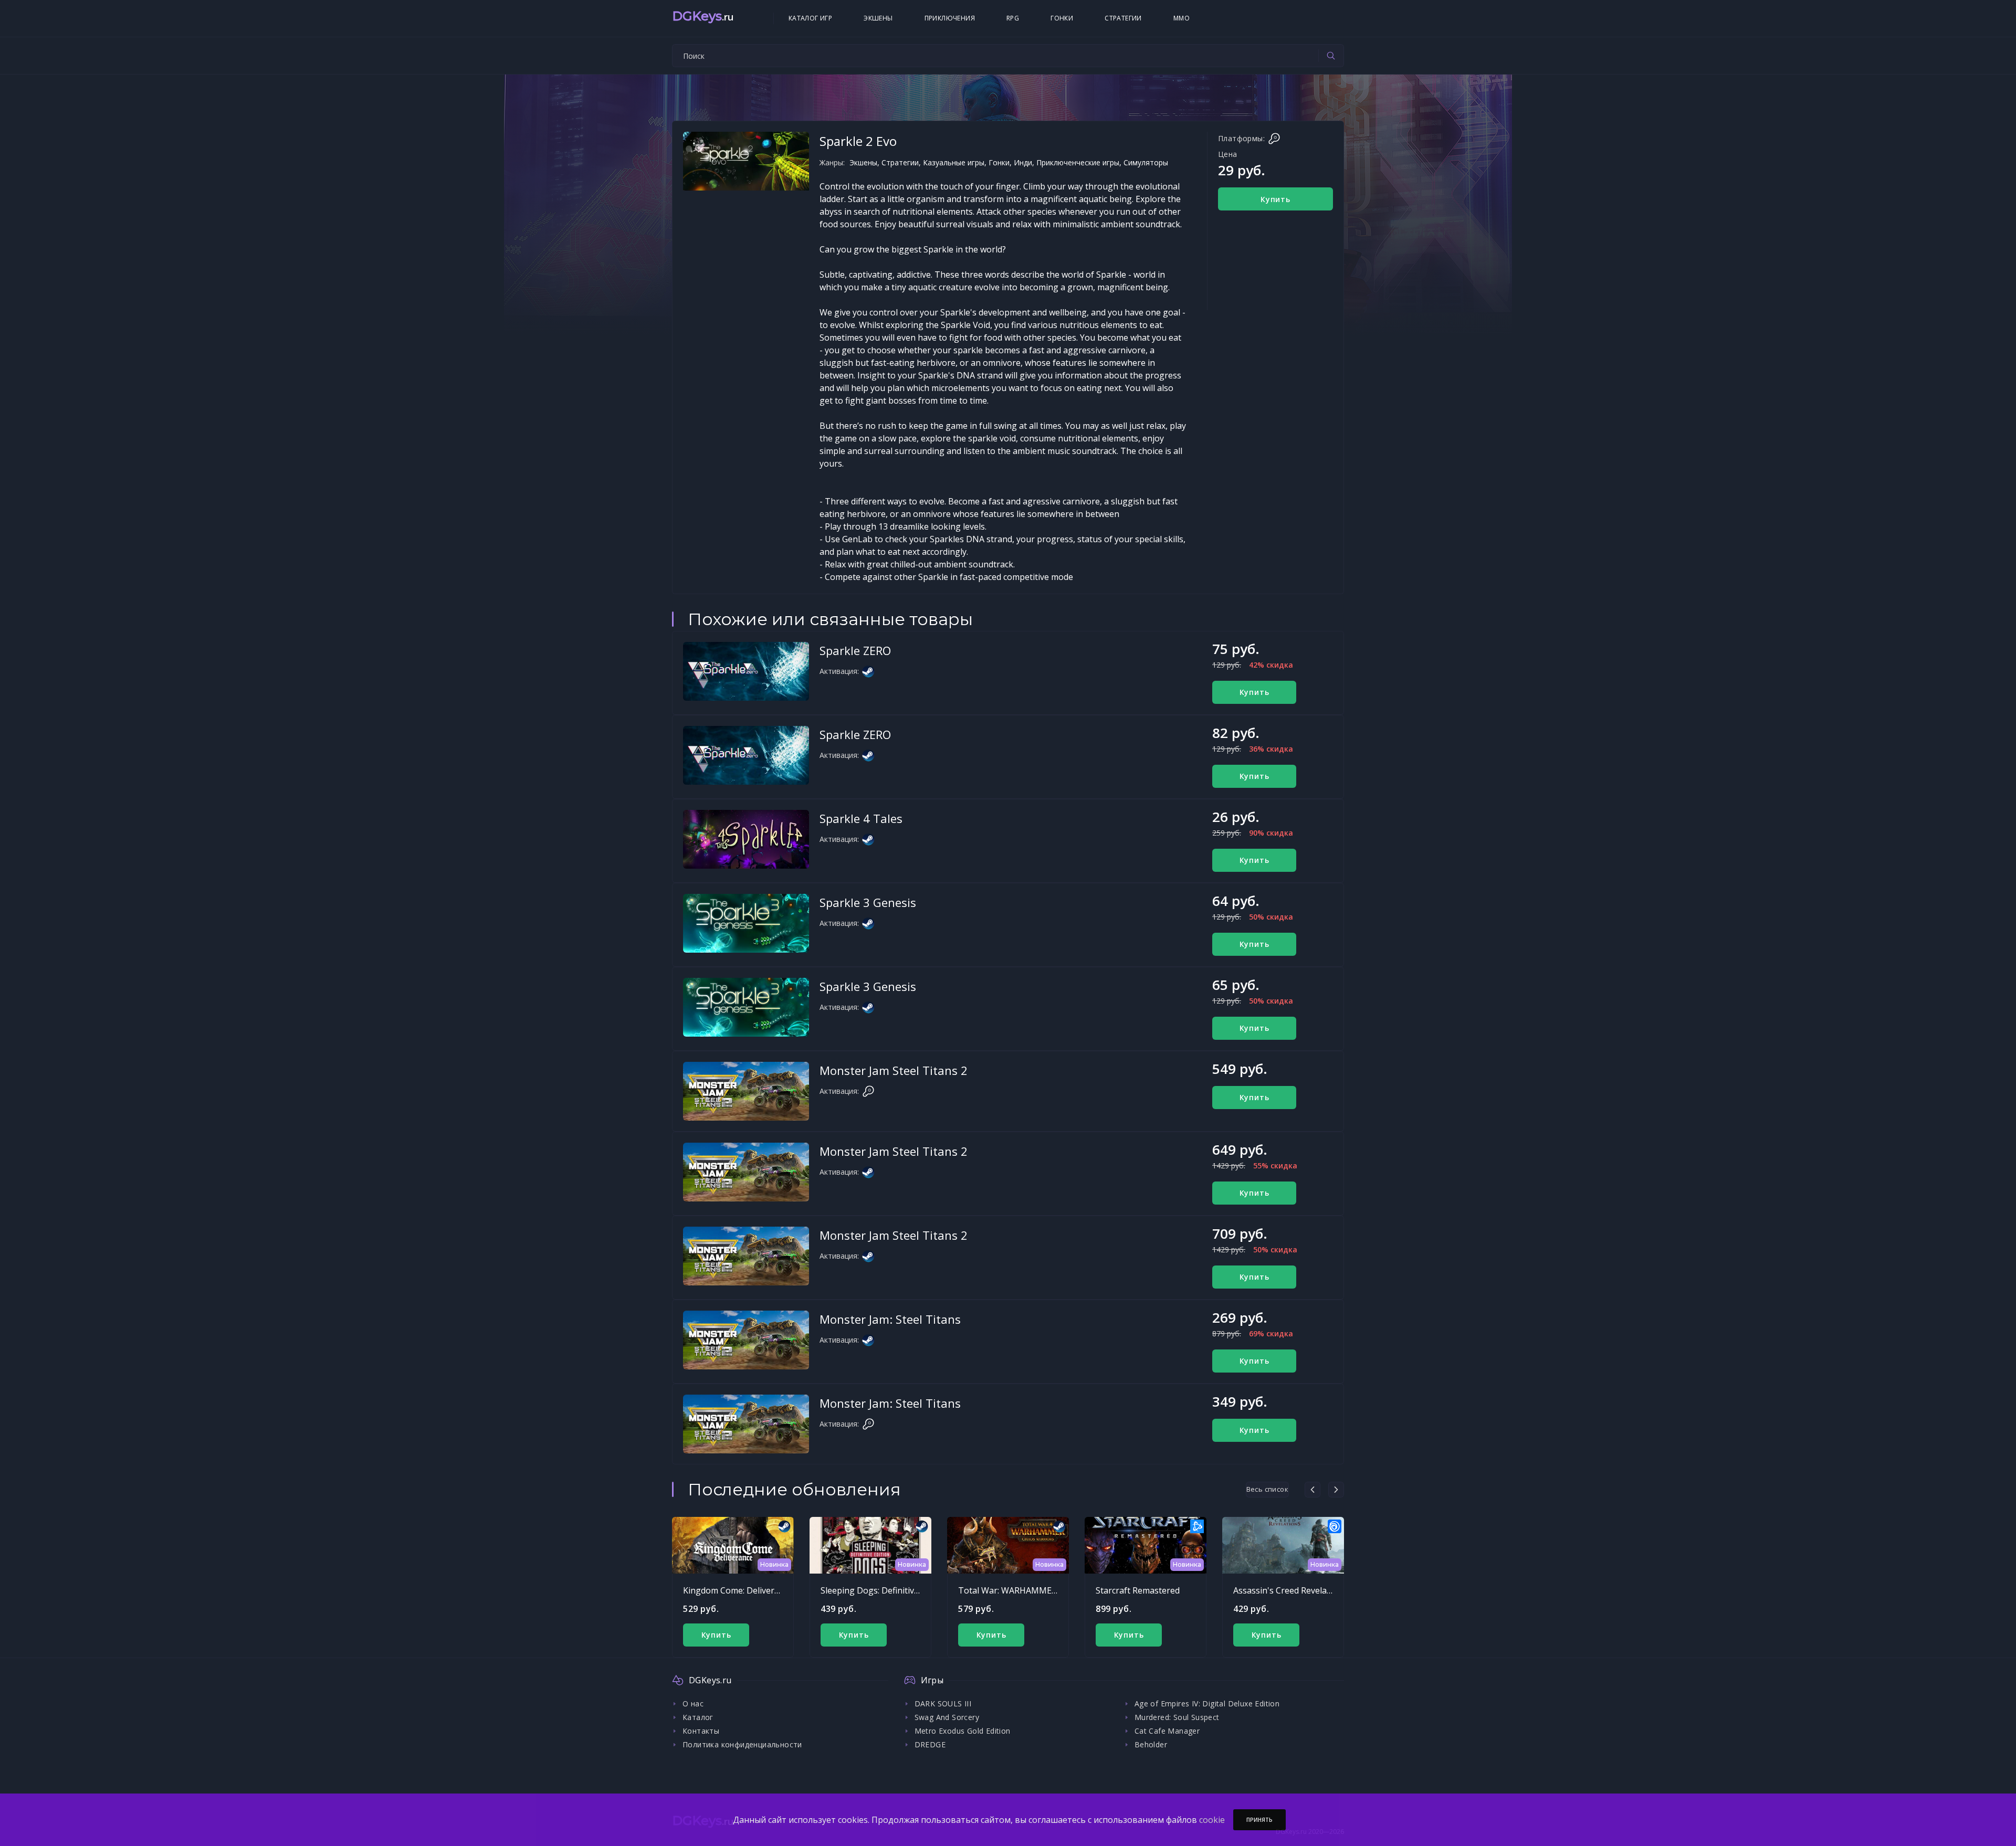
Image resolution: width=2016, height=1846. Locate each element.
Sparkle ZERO (855, 650)
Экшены (878, 18)
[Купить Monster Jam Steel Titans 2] (746, 1091)
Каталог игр (810, 18)
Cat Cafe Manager (1167, 1731)
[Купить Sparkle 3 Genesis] (746, 923)
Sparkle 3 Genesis (868, 902)
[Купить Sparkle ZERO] (746, 671)
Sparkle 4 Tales (861, 818)
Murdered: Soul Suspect (1177, 1717)
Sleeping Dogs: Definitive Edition (884, 1590)
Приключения (950, 18)
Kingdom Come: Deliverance (738, 1590)
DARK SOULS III (943, 1703)
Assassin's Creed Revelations (1290, 1590)
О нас (693, 1703)
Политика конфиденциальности (742, 1744)
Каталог (698, 1717)
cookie (1212, 1820)
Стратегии (1123, 18)
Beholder (1151, 1744)
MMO (1182, 18)
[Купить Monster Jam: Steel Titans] (746, 1340)
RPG (1013, 18)
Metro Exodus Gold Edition (963, 1731)
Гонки (1062, 18)
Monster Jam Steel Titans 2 (894, 1070)
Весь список (1267, 1489)
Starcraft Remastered (1138, 1590)
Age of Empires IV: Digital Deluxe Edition (1207, 1703)
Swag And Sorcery (947, 1717)
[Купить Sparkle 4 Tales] (746, 839)
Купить (1275, 199)
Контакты (701, 1731)
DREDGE (930, 1744)
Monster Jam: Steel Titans (890, 1319)
